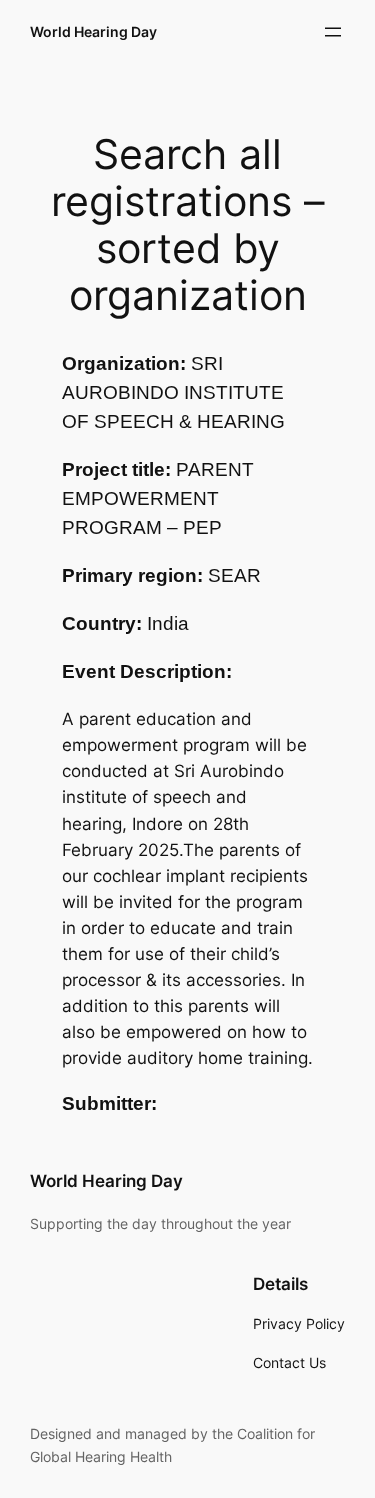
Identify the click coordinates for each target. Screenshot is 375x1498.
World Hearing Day (93, 31)
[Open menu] (333, 32)
